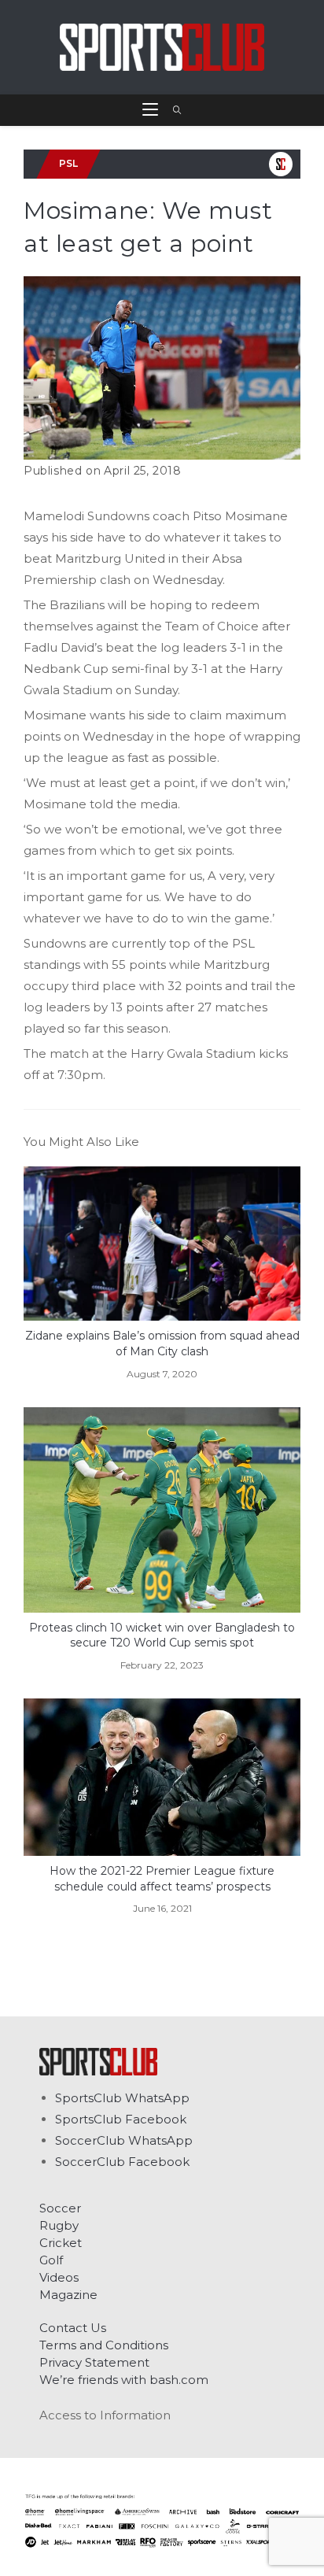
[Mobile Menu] (152, 110)
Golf (51, 2260)
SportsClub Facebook (121, 2119)
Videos (59, 2277)
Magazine (68, 2295)
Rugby (59, 2225)
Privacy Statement (94, 2362)
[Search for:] (172, 110)
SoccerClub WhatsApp (124, 2140)
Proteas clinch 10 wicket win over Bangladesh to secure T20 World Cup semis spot (162, 1635)
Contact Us (73, 2328)
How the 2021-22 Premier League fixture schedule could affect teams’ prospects (162, 1879)
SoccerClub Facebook (122, 2162)
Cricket (61, 2243)
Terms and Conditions (104, 2345)
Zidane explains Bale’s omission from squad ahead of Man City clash (162, 1343)
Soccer (60, 2208)
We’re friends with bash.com (124, 2380)
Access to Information (105, 2415)
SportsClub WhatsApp (122, 2098)
